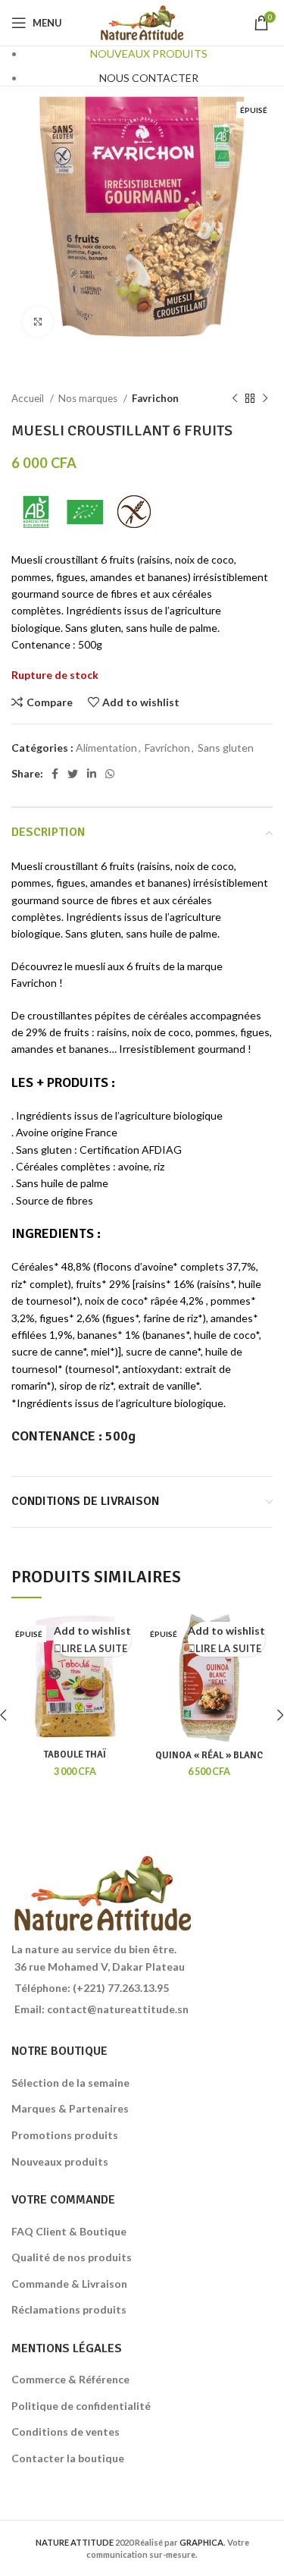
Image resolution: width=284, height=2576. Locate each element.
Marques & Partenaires (70, 2108)
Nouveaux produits (60, 2161)
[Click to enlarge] (38, 322)
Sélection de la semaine (70, 2083)
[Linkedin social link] (92, 774)
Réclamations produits (69, 2309)
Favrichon (155, 398)
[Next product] (265, 399)
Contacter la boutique (68, 2458)
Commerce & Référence (70, 2379)
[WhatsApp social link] (110, 774)
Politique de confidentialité (81, 2406)
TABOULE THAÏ (75, 1755)
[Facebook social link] (55, 774)
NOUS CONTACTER (149, 78)
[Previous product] (235, 399)
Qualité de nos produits (72, 2257)
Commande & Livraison (69, 2284)
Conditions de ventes (66, 2431)
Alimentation (106, 748)
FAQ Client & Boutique (69, 2231)
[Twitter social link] (73, 774)
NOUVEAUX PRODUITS (149, 53)
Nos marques (89, 398)
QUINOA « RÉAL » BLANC (209, 1755)
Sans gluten (226, 748)
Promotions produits (65, 2135)
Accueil (29, 398)
